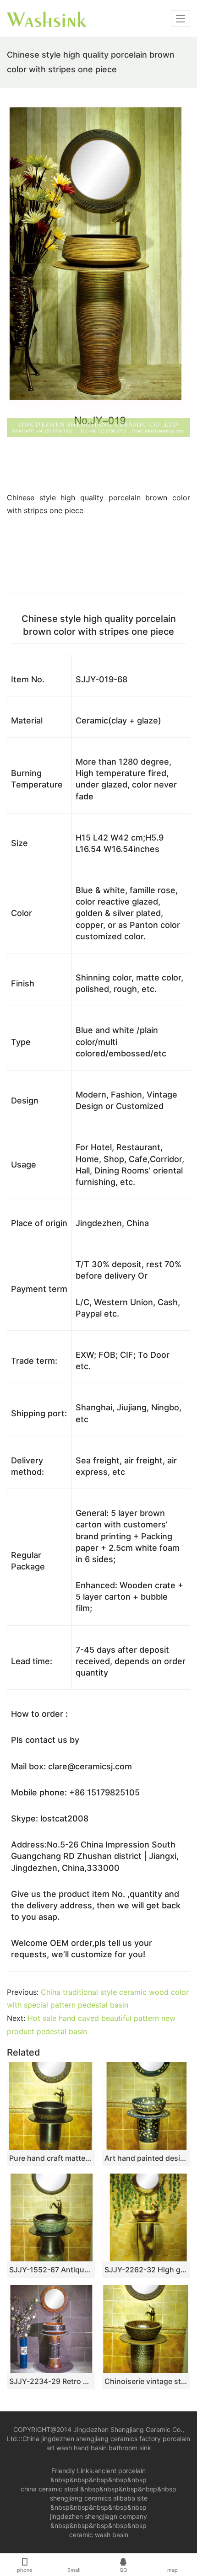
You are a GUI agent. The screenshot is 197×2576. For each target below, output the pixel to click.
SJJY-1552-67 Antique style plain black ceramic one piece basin (51, 2270)
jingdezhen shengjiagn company (98, 2516)
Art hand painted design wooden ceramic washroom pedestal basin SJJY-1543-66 (146, 2158)
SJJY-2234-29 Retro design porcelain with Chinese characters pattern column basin (51, 2381)
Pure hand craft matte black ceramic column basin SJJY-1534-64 (51, 2158)
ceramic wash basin (99, 2535)
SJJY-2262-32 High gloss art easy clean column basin (146, 2270)
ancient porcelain (120, 2471)
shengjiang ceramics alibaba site (99, 2498)
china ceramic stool (49, 2489)
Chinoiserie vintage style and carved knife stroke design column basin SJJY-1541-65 (146, 2381)
